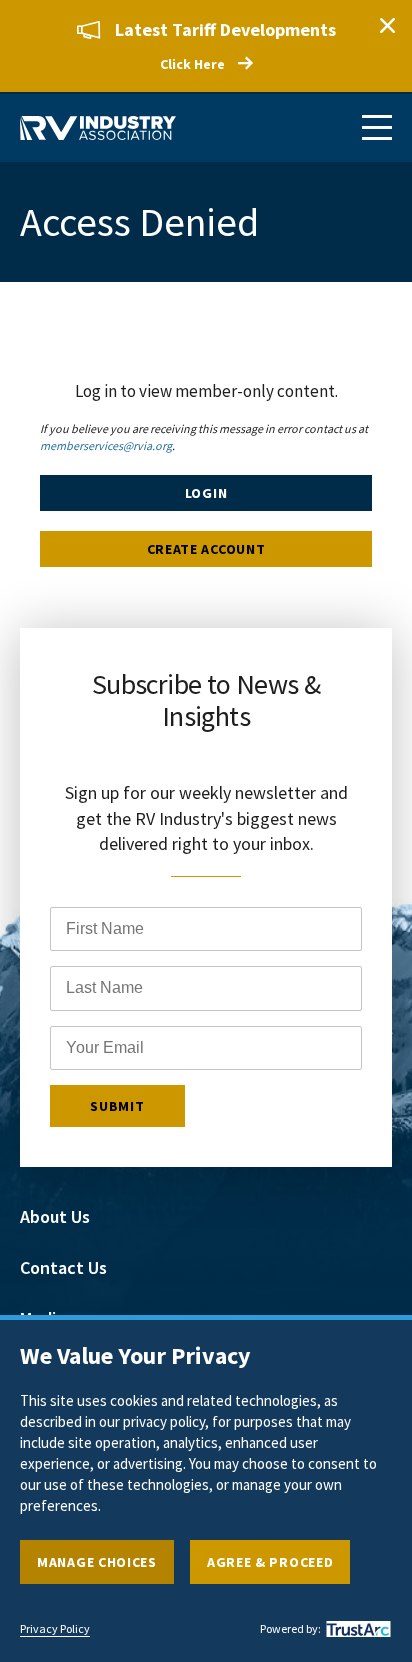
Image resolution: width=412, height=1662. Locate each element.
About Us (55, 1216)
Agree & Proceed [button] (270, 1562)
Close (387, 25)
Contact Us (63, 1267)
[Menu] (377, 127)
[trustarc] (356, 1629)
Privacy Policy (55, 1629)
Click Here (192, 64)
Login (206, 493)
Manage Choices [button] (97, 1562)
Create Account (206, 549)
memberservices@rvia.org (106, 445)
